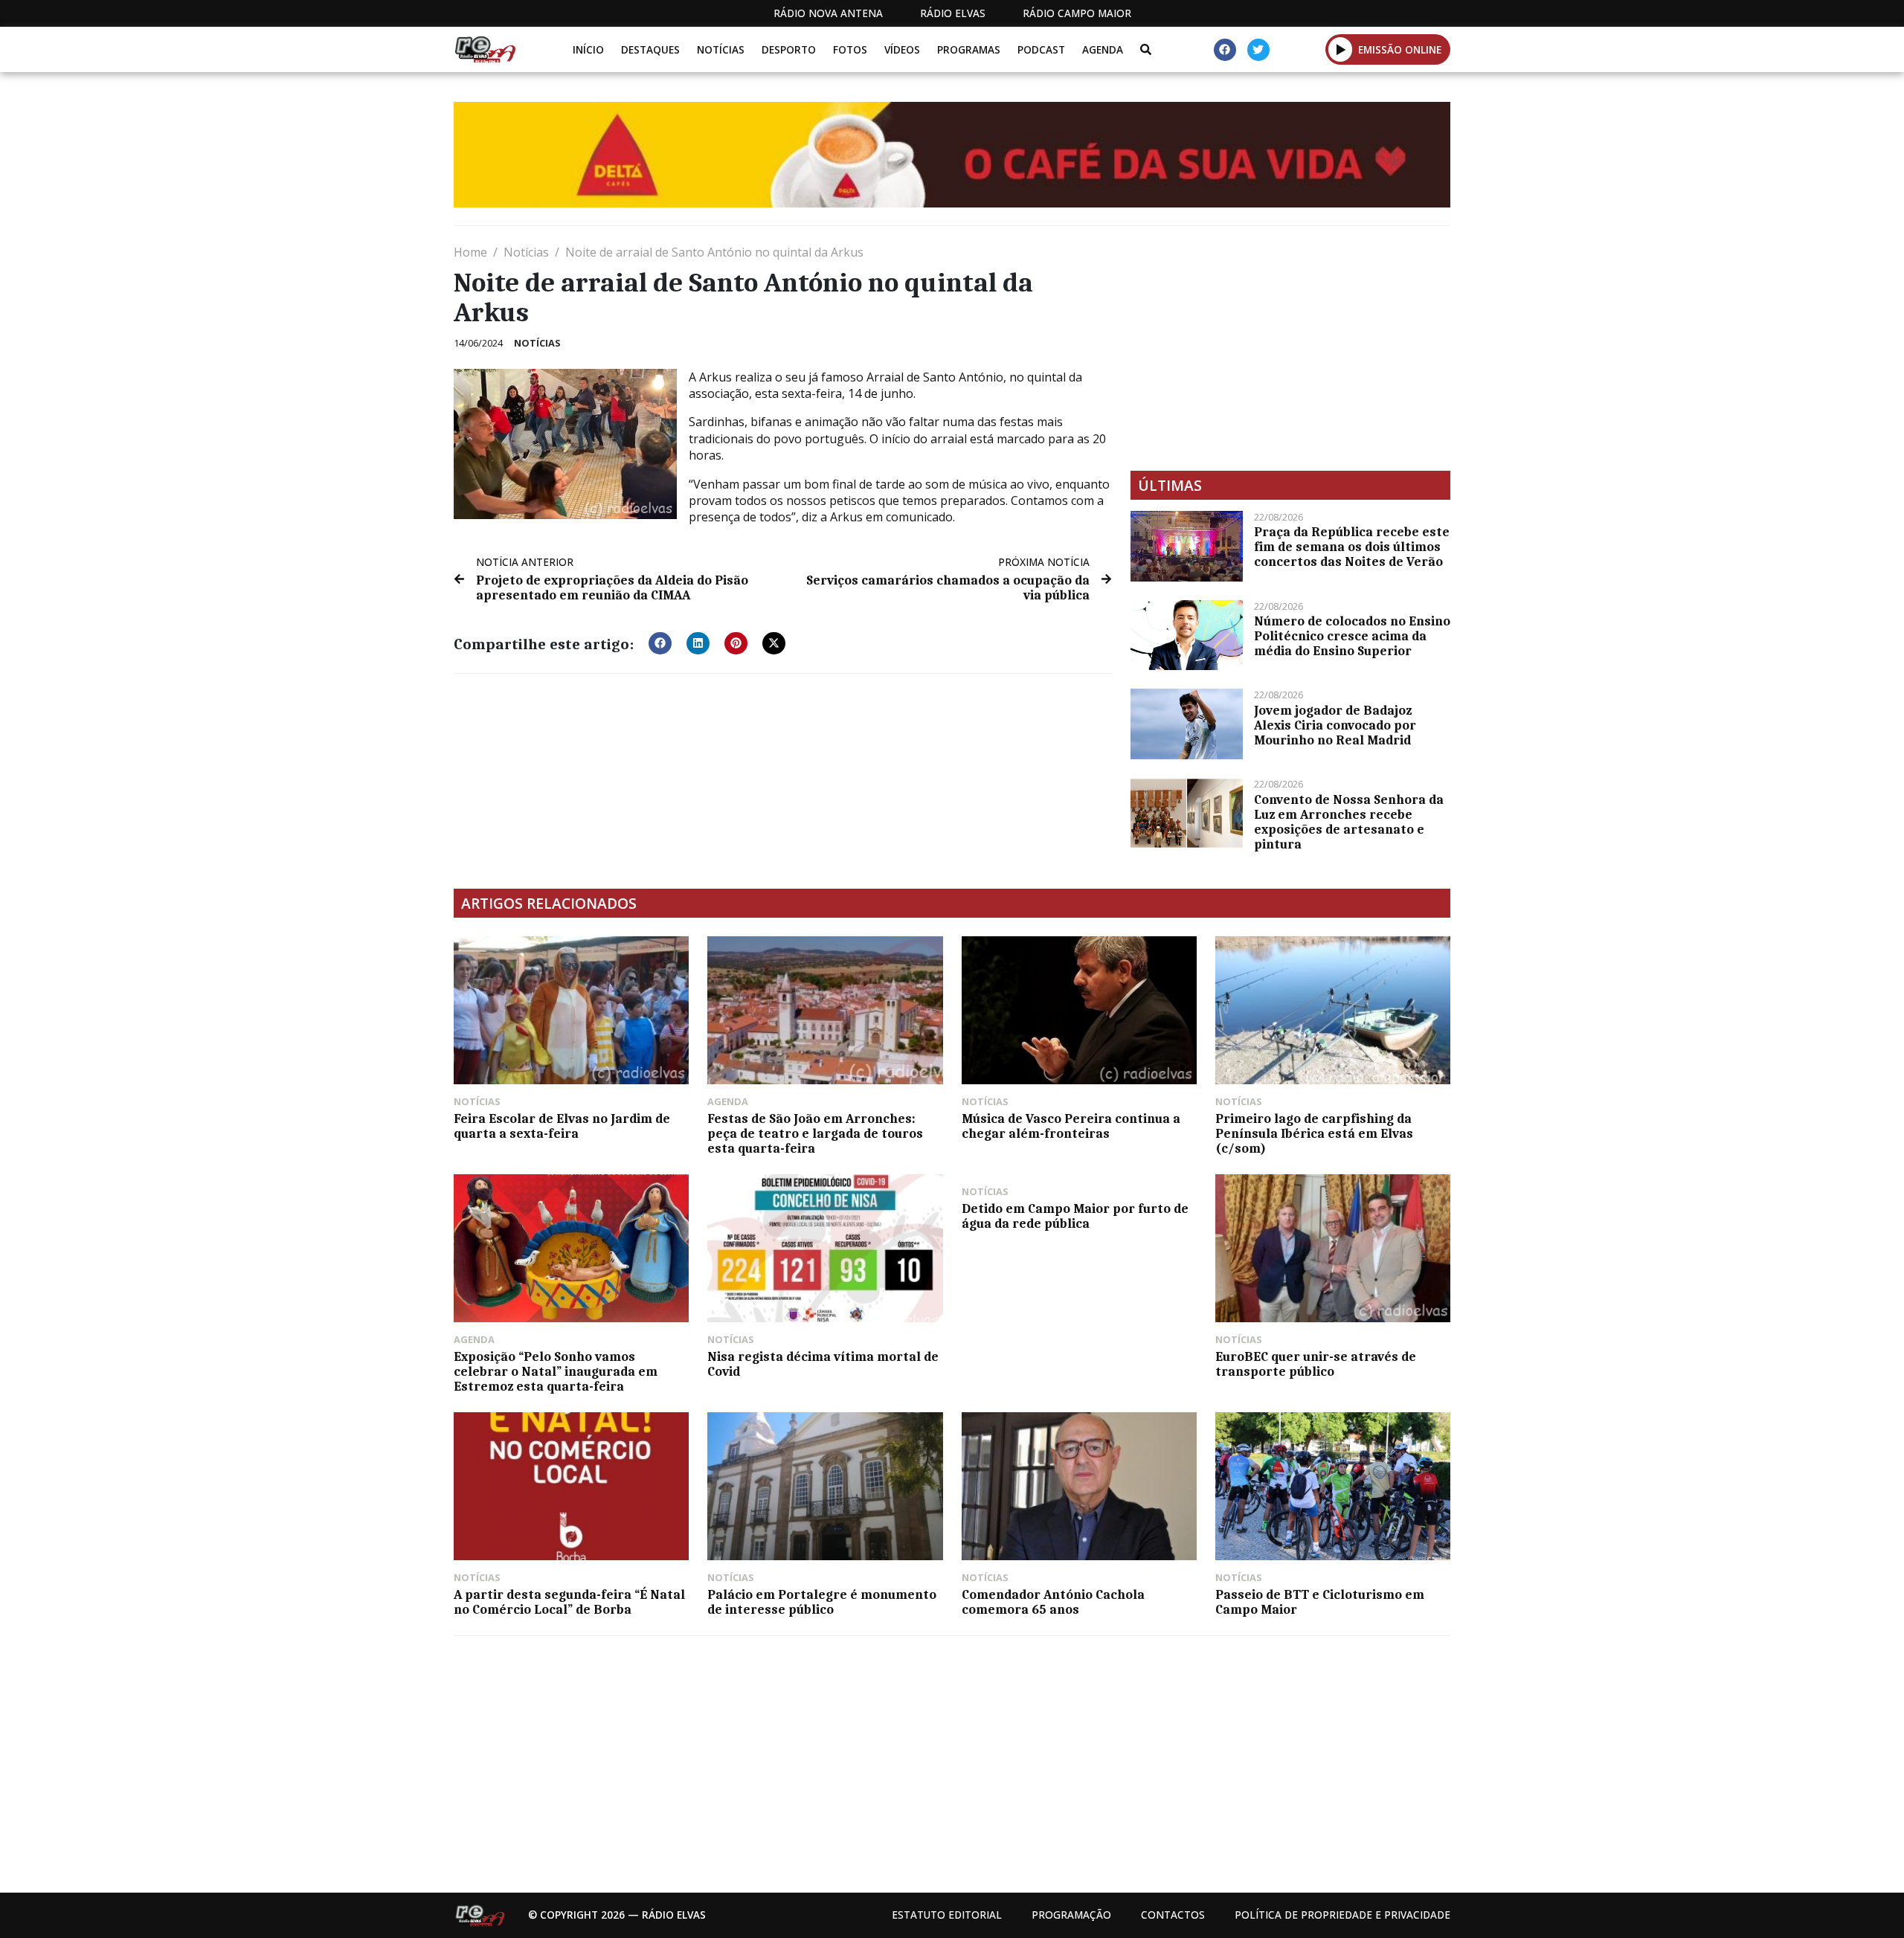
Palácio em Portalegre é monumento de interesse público (822, 1602)
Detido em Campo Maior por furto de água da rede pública (1075, 1216)
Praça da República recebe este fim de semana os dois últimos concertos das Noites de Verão (1352, 547)
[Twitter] (1258, 50)
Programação (1071, 1915)
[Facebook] (1225, 50)
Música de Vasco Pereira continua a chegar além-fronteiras (1071, 1126)
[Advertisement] (1290, 348)
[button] (1341, 49)
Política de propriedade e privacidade (1342, 1915)
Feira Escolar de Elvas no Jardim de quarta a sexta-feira (562, 1126)
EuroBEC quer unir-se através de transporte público (1316, 1364)
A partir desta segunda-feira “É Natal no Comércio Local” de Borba (569, 1602)
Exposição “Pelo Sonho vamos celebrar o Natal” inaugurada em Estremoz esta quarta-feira (556, 1371)
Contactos (1173, 1915)
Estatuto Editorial (947, 1915)
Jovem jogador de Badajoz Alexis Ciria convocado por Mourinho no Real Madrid (1335, 725)
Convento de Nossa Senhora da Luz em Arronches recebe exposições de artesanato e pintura (1349, 822)
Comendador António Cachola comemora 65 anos (1053, 1602)
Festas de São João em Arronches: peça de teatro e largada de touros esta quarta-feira (815, 1133)
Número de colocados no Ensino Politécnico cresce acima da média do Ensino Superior (1352, 636)
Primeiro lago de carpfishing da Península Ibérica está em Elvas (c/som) (1314, 1133)
